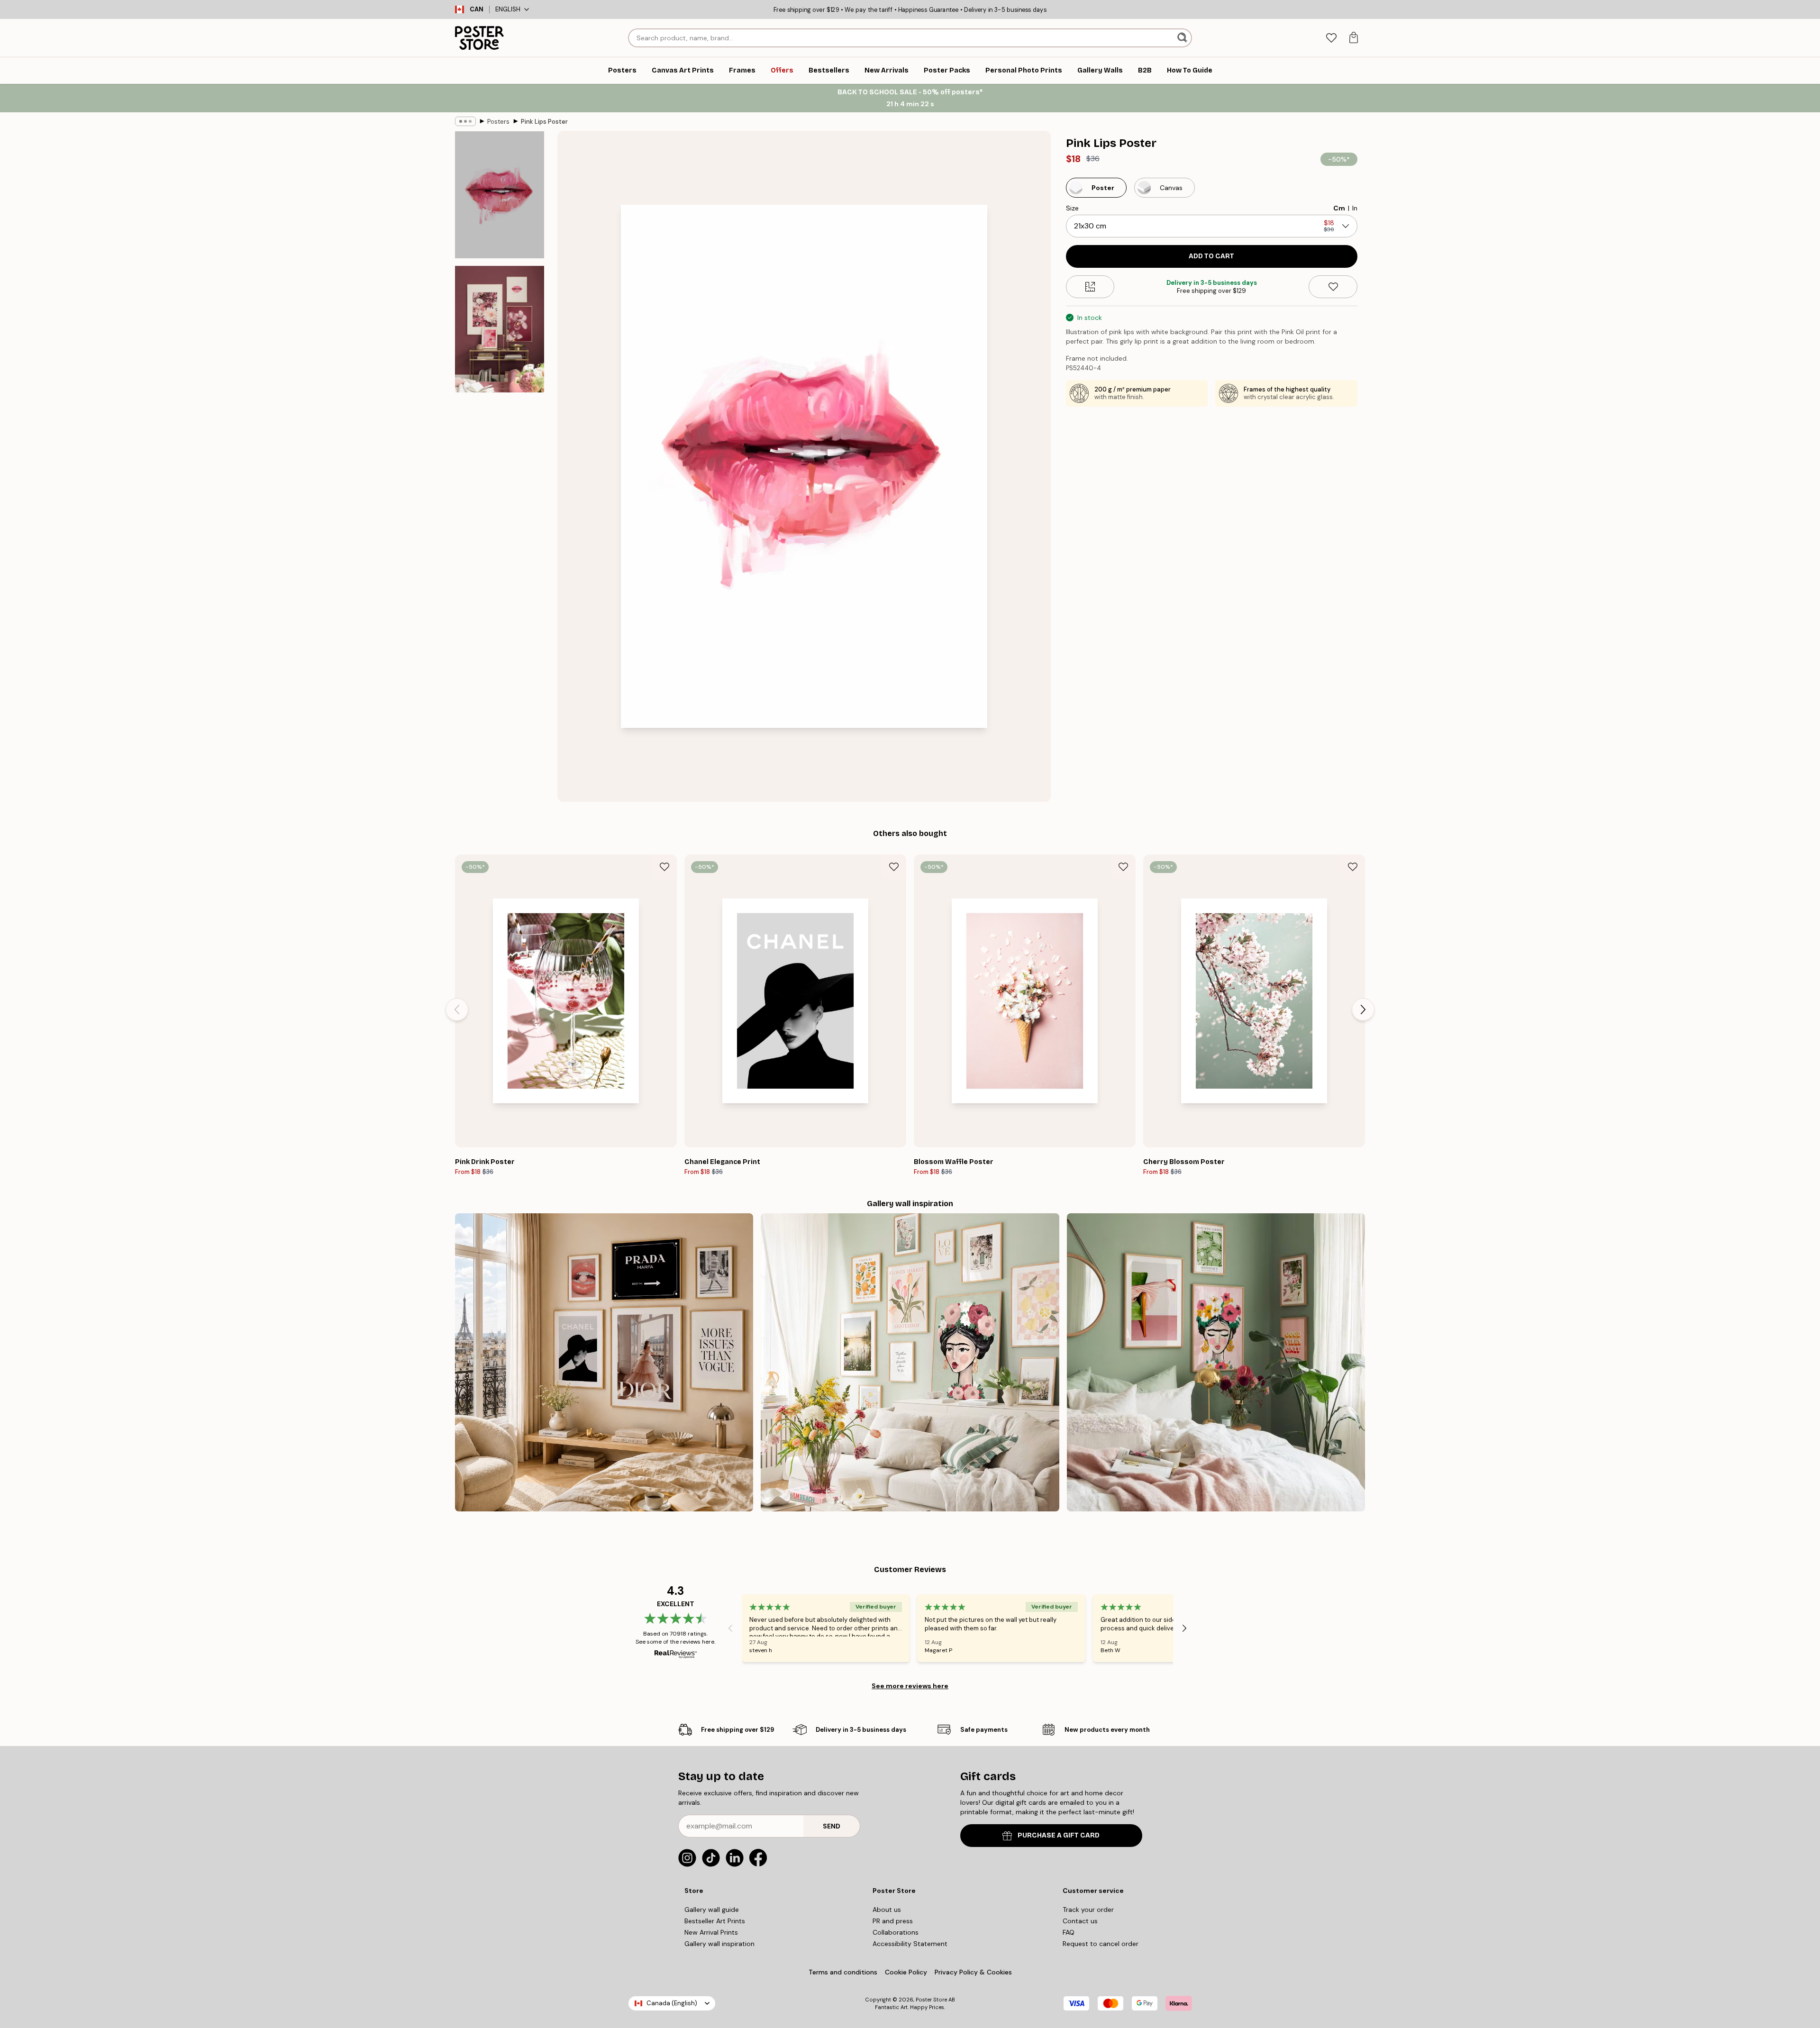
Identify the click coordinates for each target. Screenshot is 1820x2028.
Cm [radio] (1339, 208)
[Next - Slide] (1363, 1009)
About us (887, 1910)
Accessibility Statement (910, 1944)
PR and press (893, 1921)
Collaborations (896, 1932)
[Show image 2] (500, 329)
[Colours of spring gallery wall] (910, 1362)
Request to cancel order (1101, 1944)
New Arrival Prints (711, 1932)
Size (1072, 208)
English (508, 9)
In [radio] (1355, 208)
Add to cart (1211, 256)
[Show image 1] (500, 195)
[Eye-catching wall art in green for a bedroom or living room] (1216, 1362)
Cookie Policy (906, 1972)
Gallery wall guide (712, 1910)
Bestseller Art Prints (715, 1921)
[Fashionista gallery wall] (604, 1362)
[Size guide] (1090, 287)
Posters (498, 122)
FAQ (1069, 1932)
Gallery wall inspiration (719, 1944)
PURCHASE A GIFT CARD (1059, 1835)
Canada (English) (672, 2003)
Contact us (1080, 1921)
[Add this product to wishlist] (1333, 287)
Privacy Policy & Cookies (973, 1972)
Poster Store (931, 2000)
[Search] (1183, 38)
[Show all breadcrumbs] (465, 121)
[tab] (1331, 38)
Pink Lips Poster (544, 122)
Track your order (1088, 1910)
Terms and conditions (843, 1972)
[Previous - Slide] (457, 1009)
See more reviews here (910, 1686)
